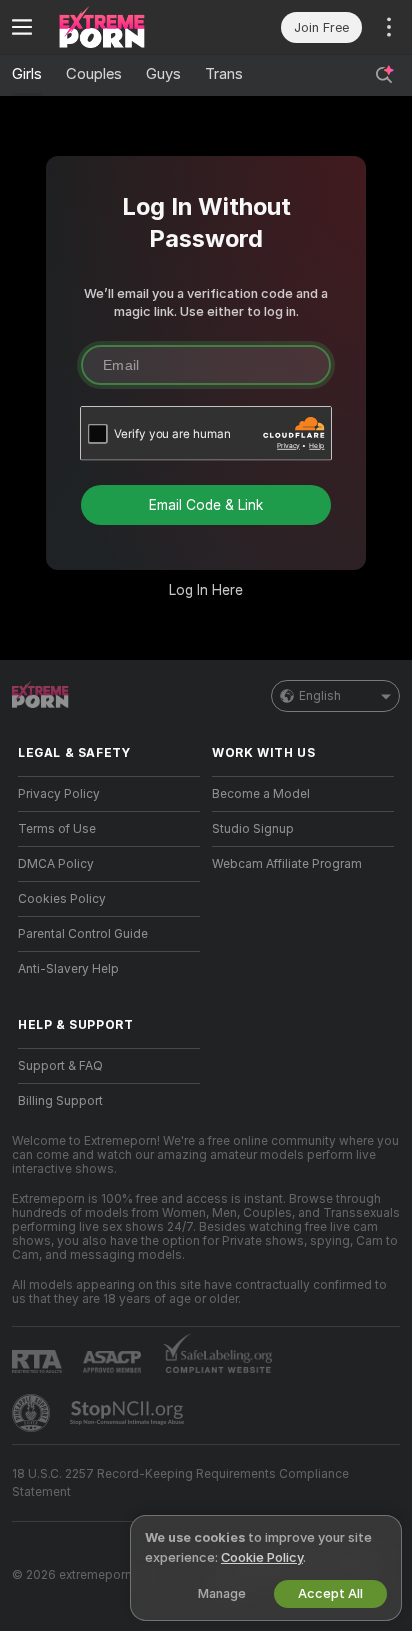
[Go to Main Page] (125, 27)
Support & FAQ (60, 1066)
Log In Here (206, 590)
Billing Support (60, 1101)
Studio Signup (253, 829)
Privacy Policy (59, 794)
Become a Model (261, 794)
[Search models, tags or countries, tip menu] (384, 75)
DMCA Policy (56, 864)
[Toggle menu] (22, 27)
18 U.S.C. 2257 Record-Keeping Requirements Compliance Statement (180, 1483)
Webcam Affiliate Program (287, 864)
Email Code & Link (206, 505)
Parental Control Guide (83, 934)
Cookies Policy (62, 899)
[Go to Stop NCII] (129, 1413)
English (320, 696)
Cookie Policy (262, 1557)
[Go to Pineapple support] (33, 1413)
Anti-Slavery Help (68, 969)
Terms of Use (57, 829)
